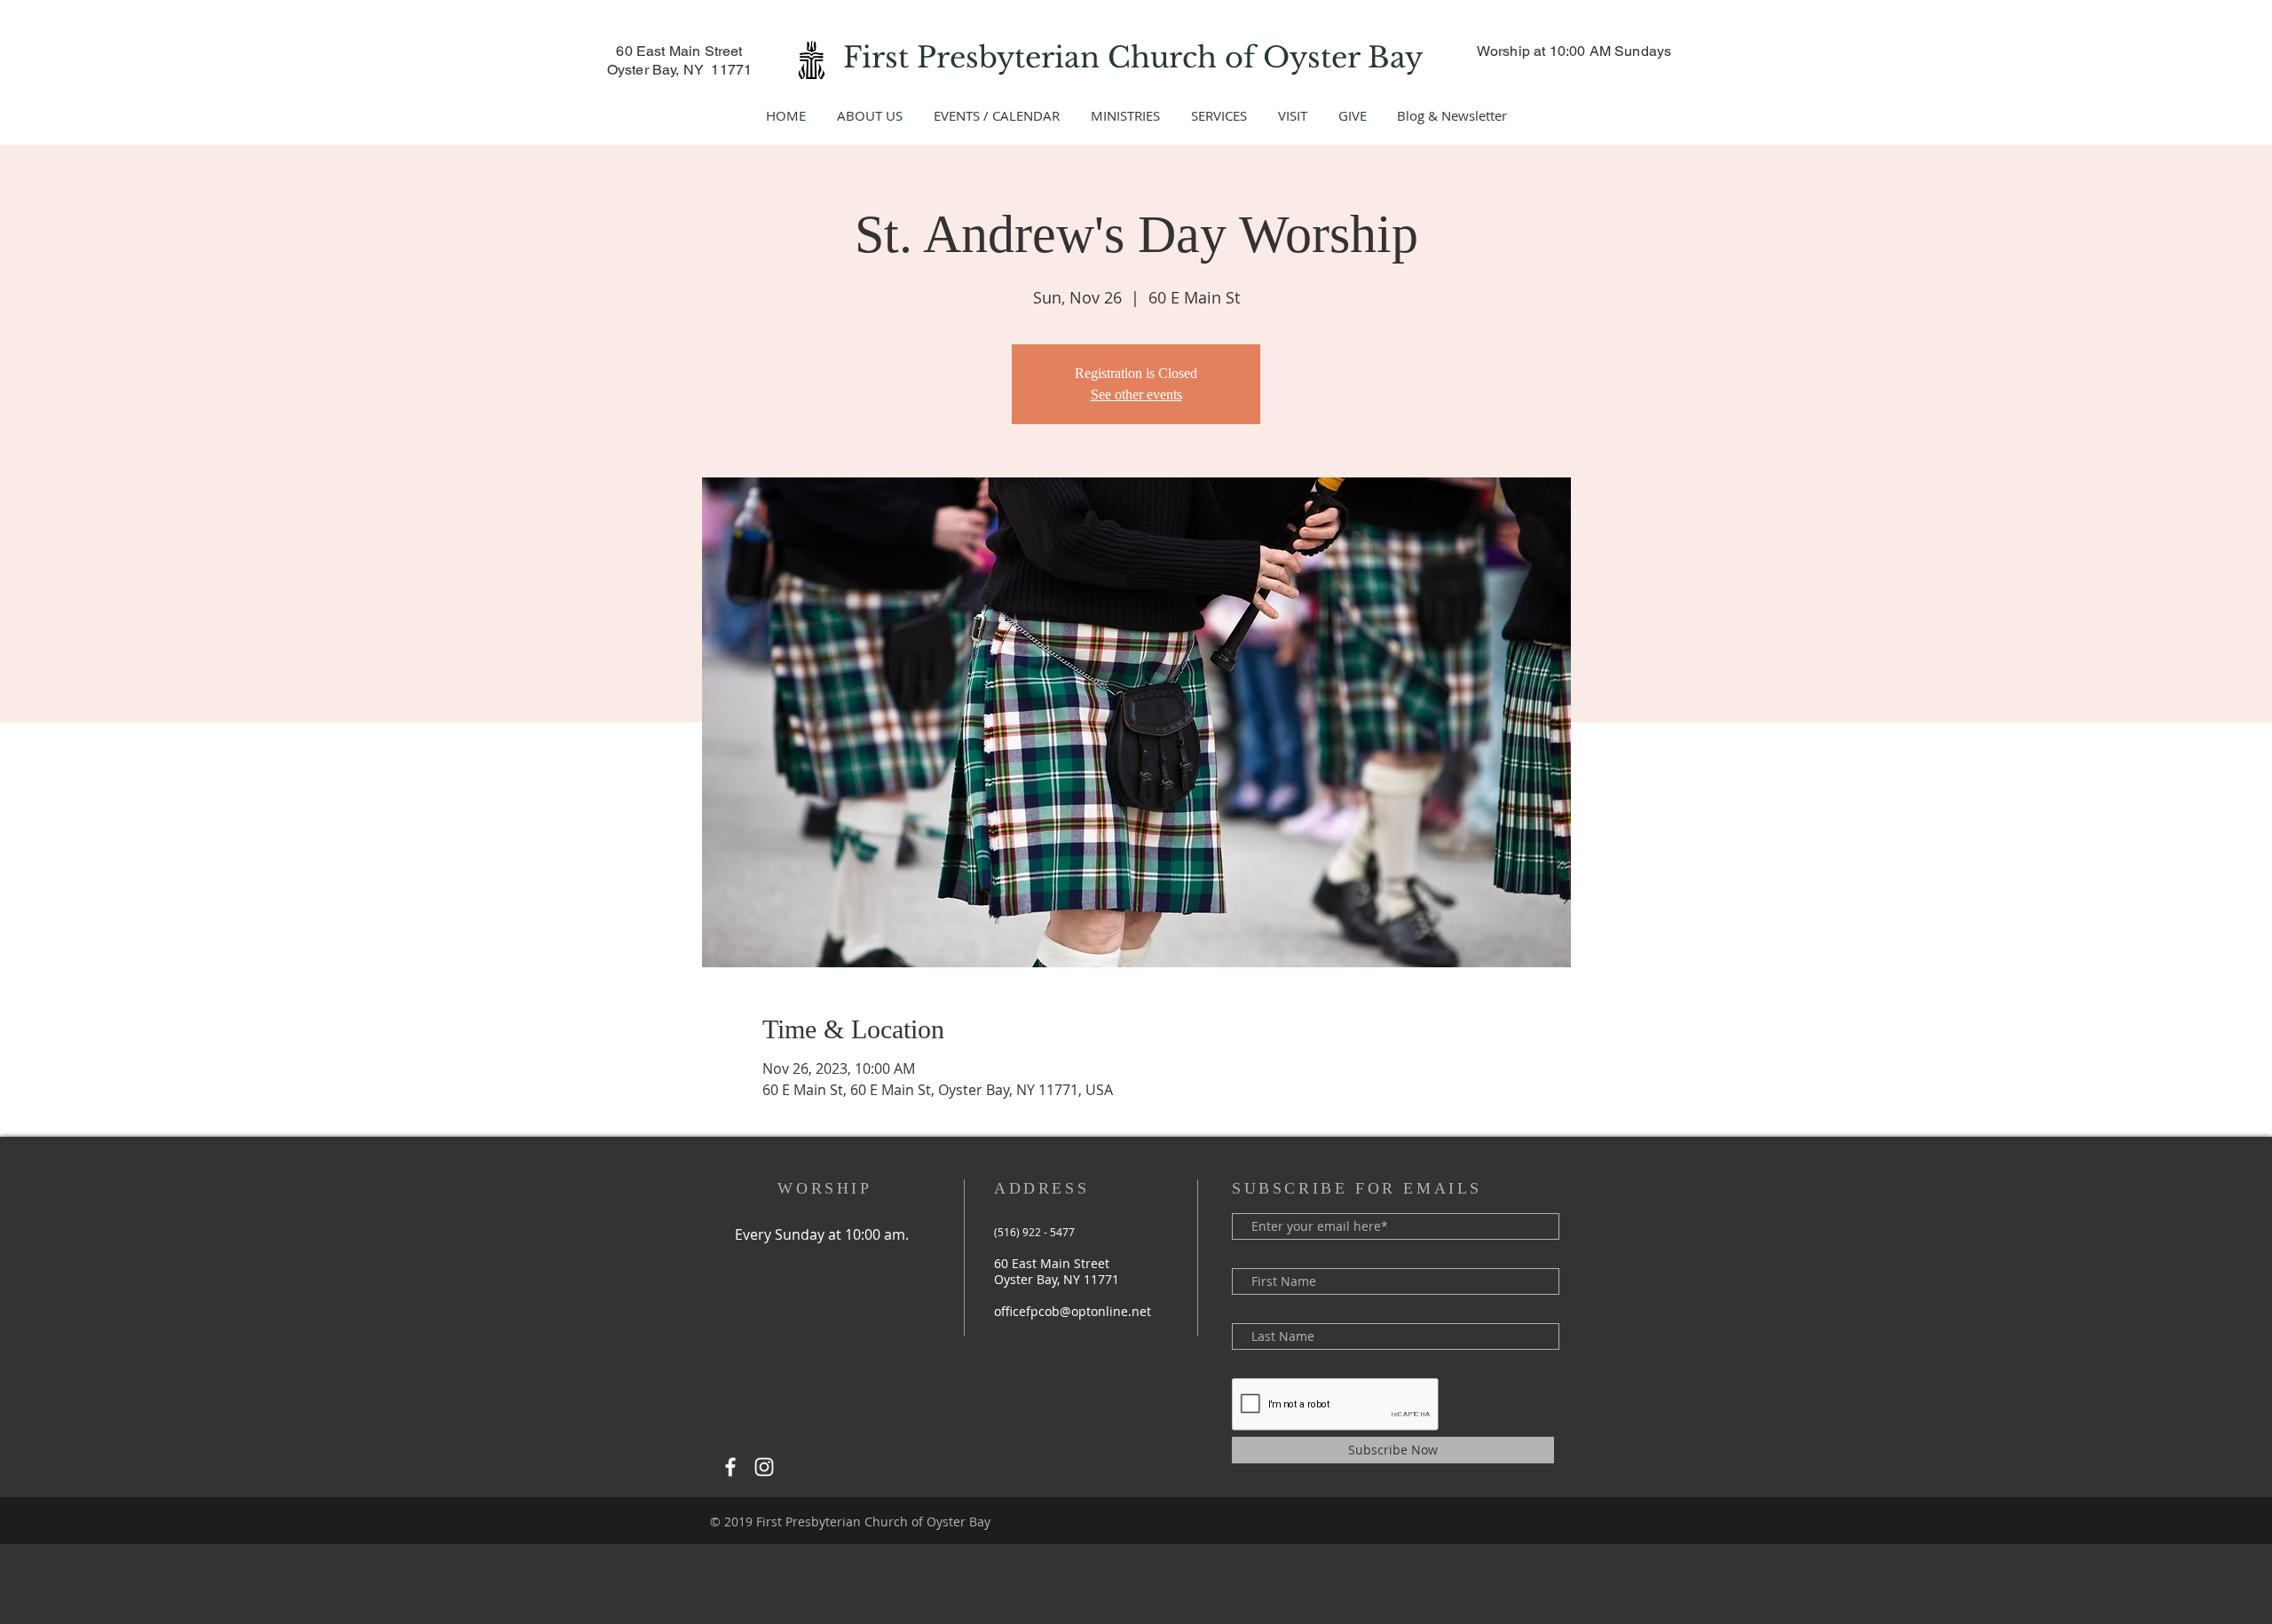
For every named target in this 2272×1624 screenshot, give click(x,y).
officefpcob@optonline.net (1073, 1311)
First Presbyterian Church (1034, 58)
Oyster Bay (1347, 58)
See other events (1136, 394)
